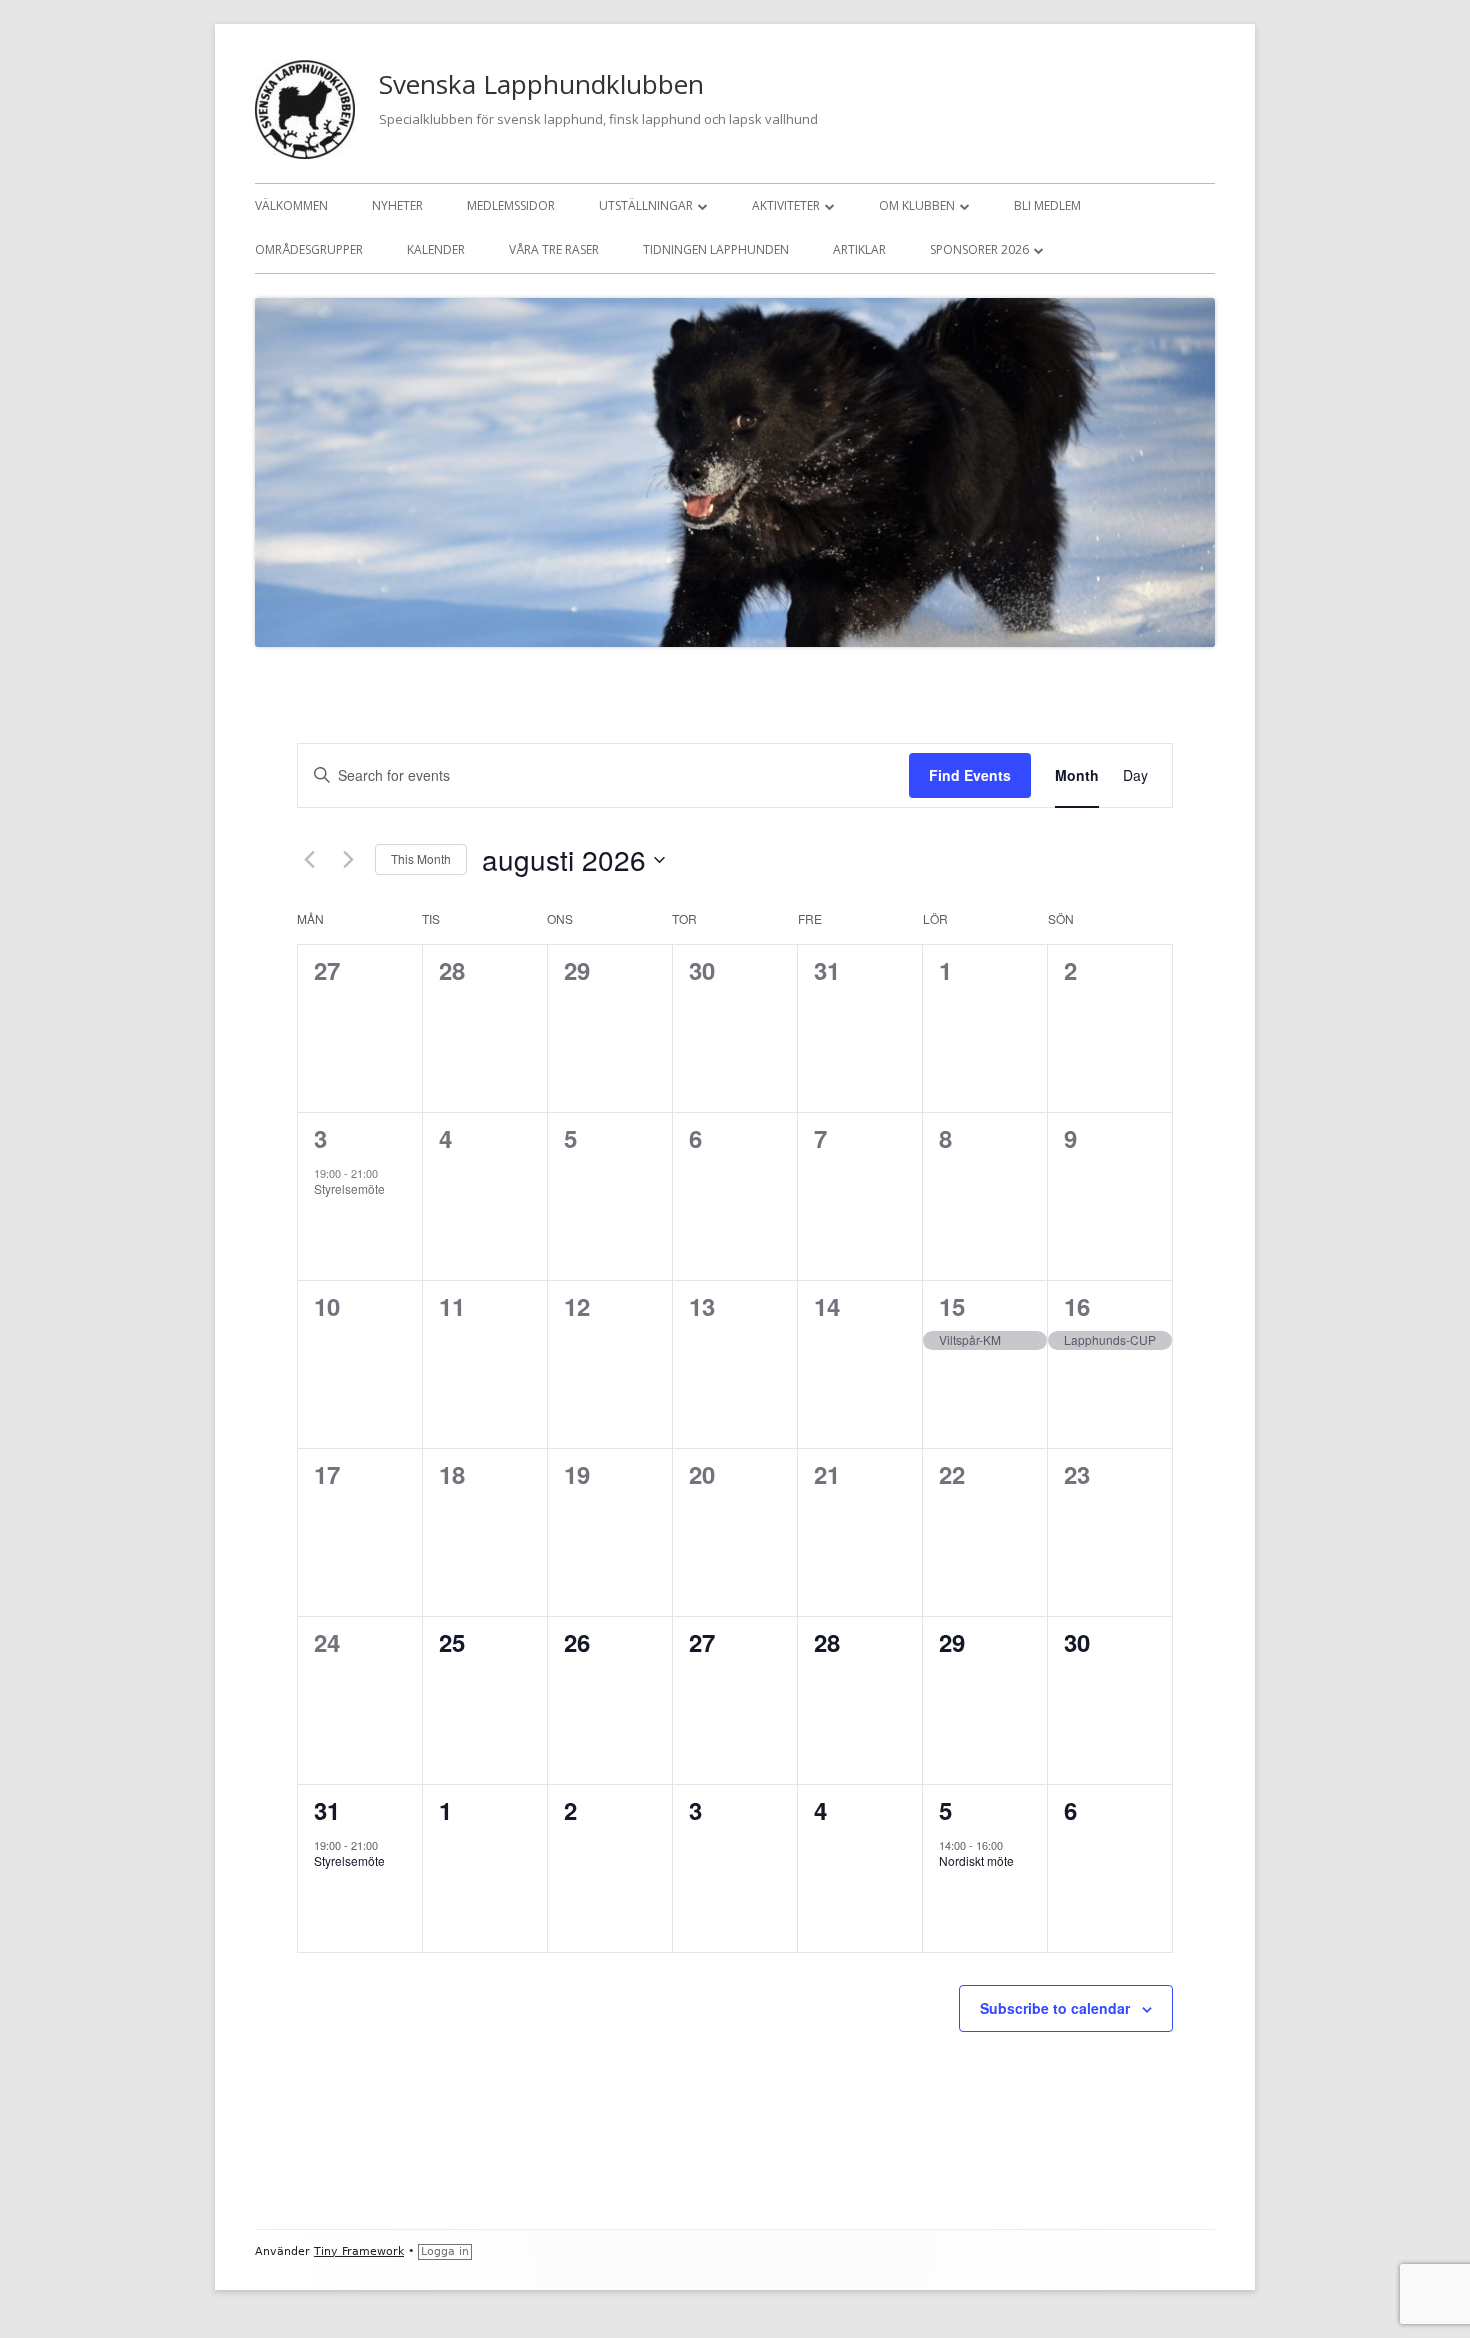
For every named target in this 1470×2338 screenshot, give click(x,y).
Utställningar (646, 205)
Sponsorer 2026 (979, 249)
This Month (421, 858)
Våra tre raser (554, 249)
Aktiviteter (786, 205)
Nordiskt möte (976, 1860)
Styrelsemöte (349, 1188)
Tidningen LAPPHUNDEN (716, 249)
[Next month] (348, 860)
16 (1077, 1306)
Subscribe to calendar (1055, 2008)
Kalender (436, 249)
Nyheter (397, 205)
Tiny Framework (359, 2251)
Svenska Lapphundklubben (541, 84)
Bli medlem (1047, 205)
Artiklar (859, 249)
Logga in (445, 2251)
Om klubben (917, 205)
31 (327, 1810)
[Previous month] (309, 860)
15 (952, 1306)
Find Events (970, 775)
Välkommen (291, 205)
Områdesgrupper (309, 249)
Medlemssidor (511, 205)
